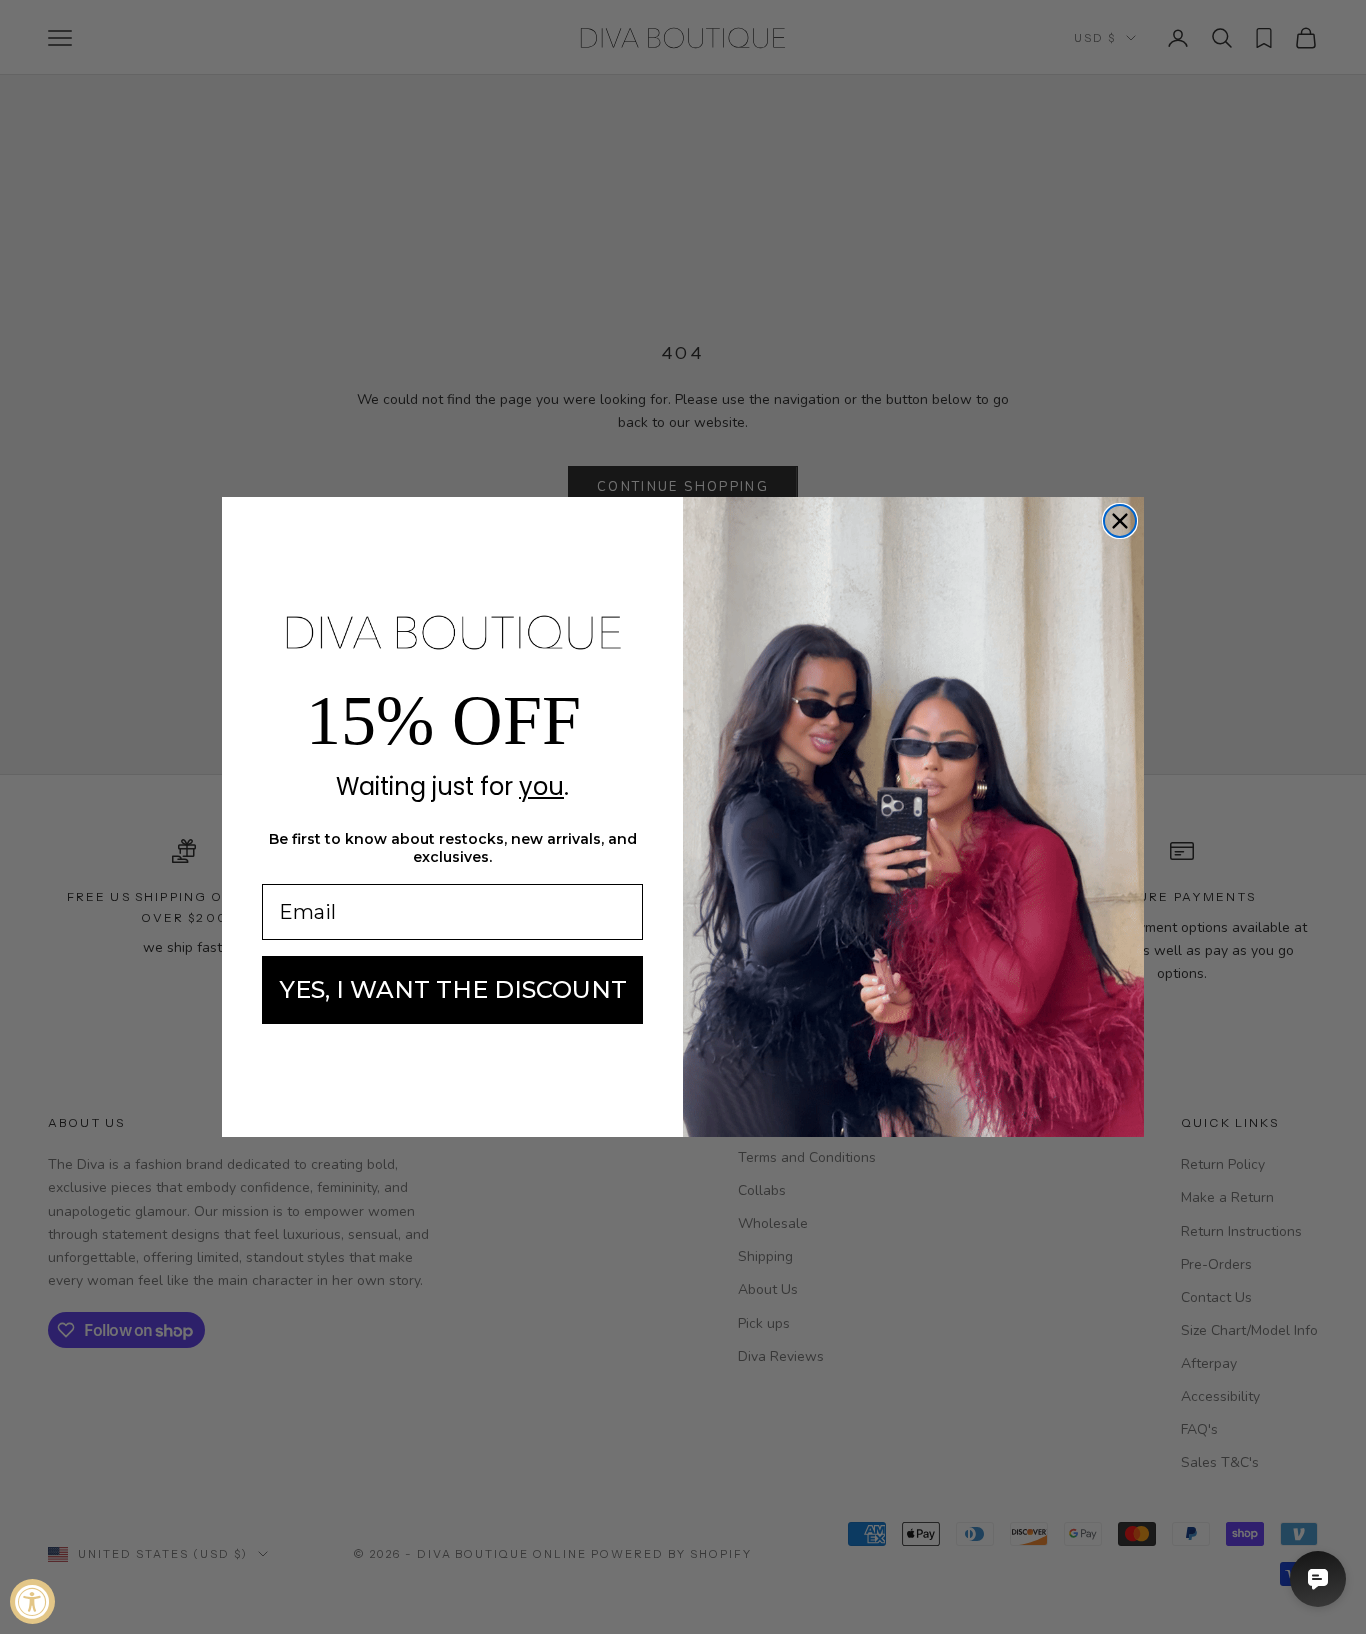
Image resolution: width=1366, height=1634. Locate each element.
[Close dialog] (1120, 521)
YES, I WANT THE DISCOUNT (453, 989)
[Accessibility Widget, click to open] (32, 1601)
